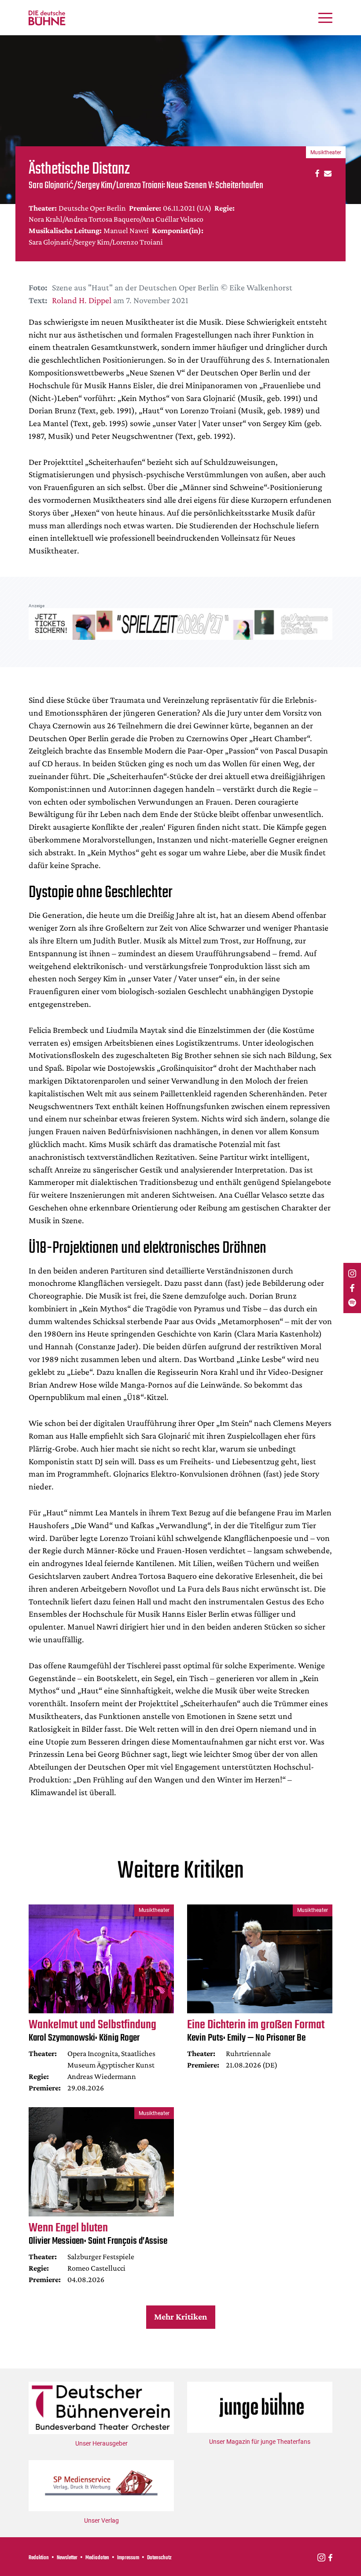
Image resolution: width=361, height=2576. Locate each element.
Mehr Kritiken (180, 2316)
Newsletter (67, 2558)
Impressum (128, 2558)
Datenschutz (159, 2558)
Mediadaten (97, 2558)
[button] (316, 173)
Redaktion (39, 2558)
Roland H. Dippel (82, 300)
